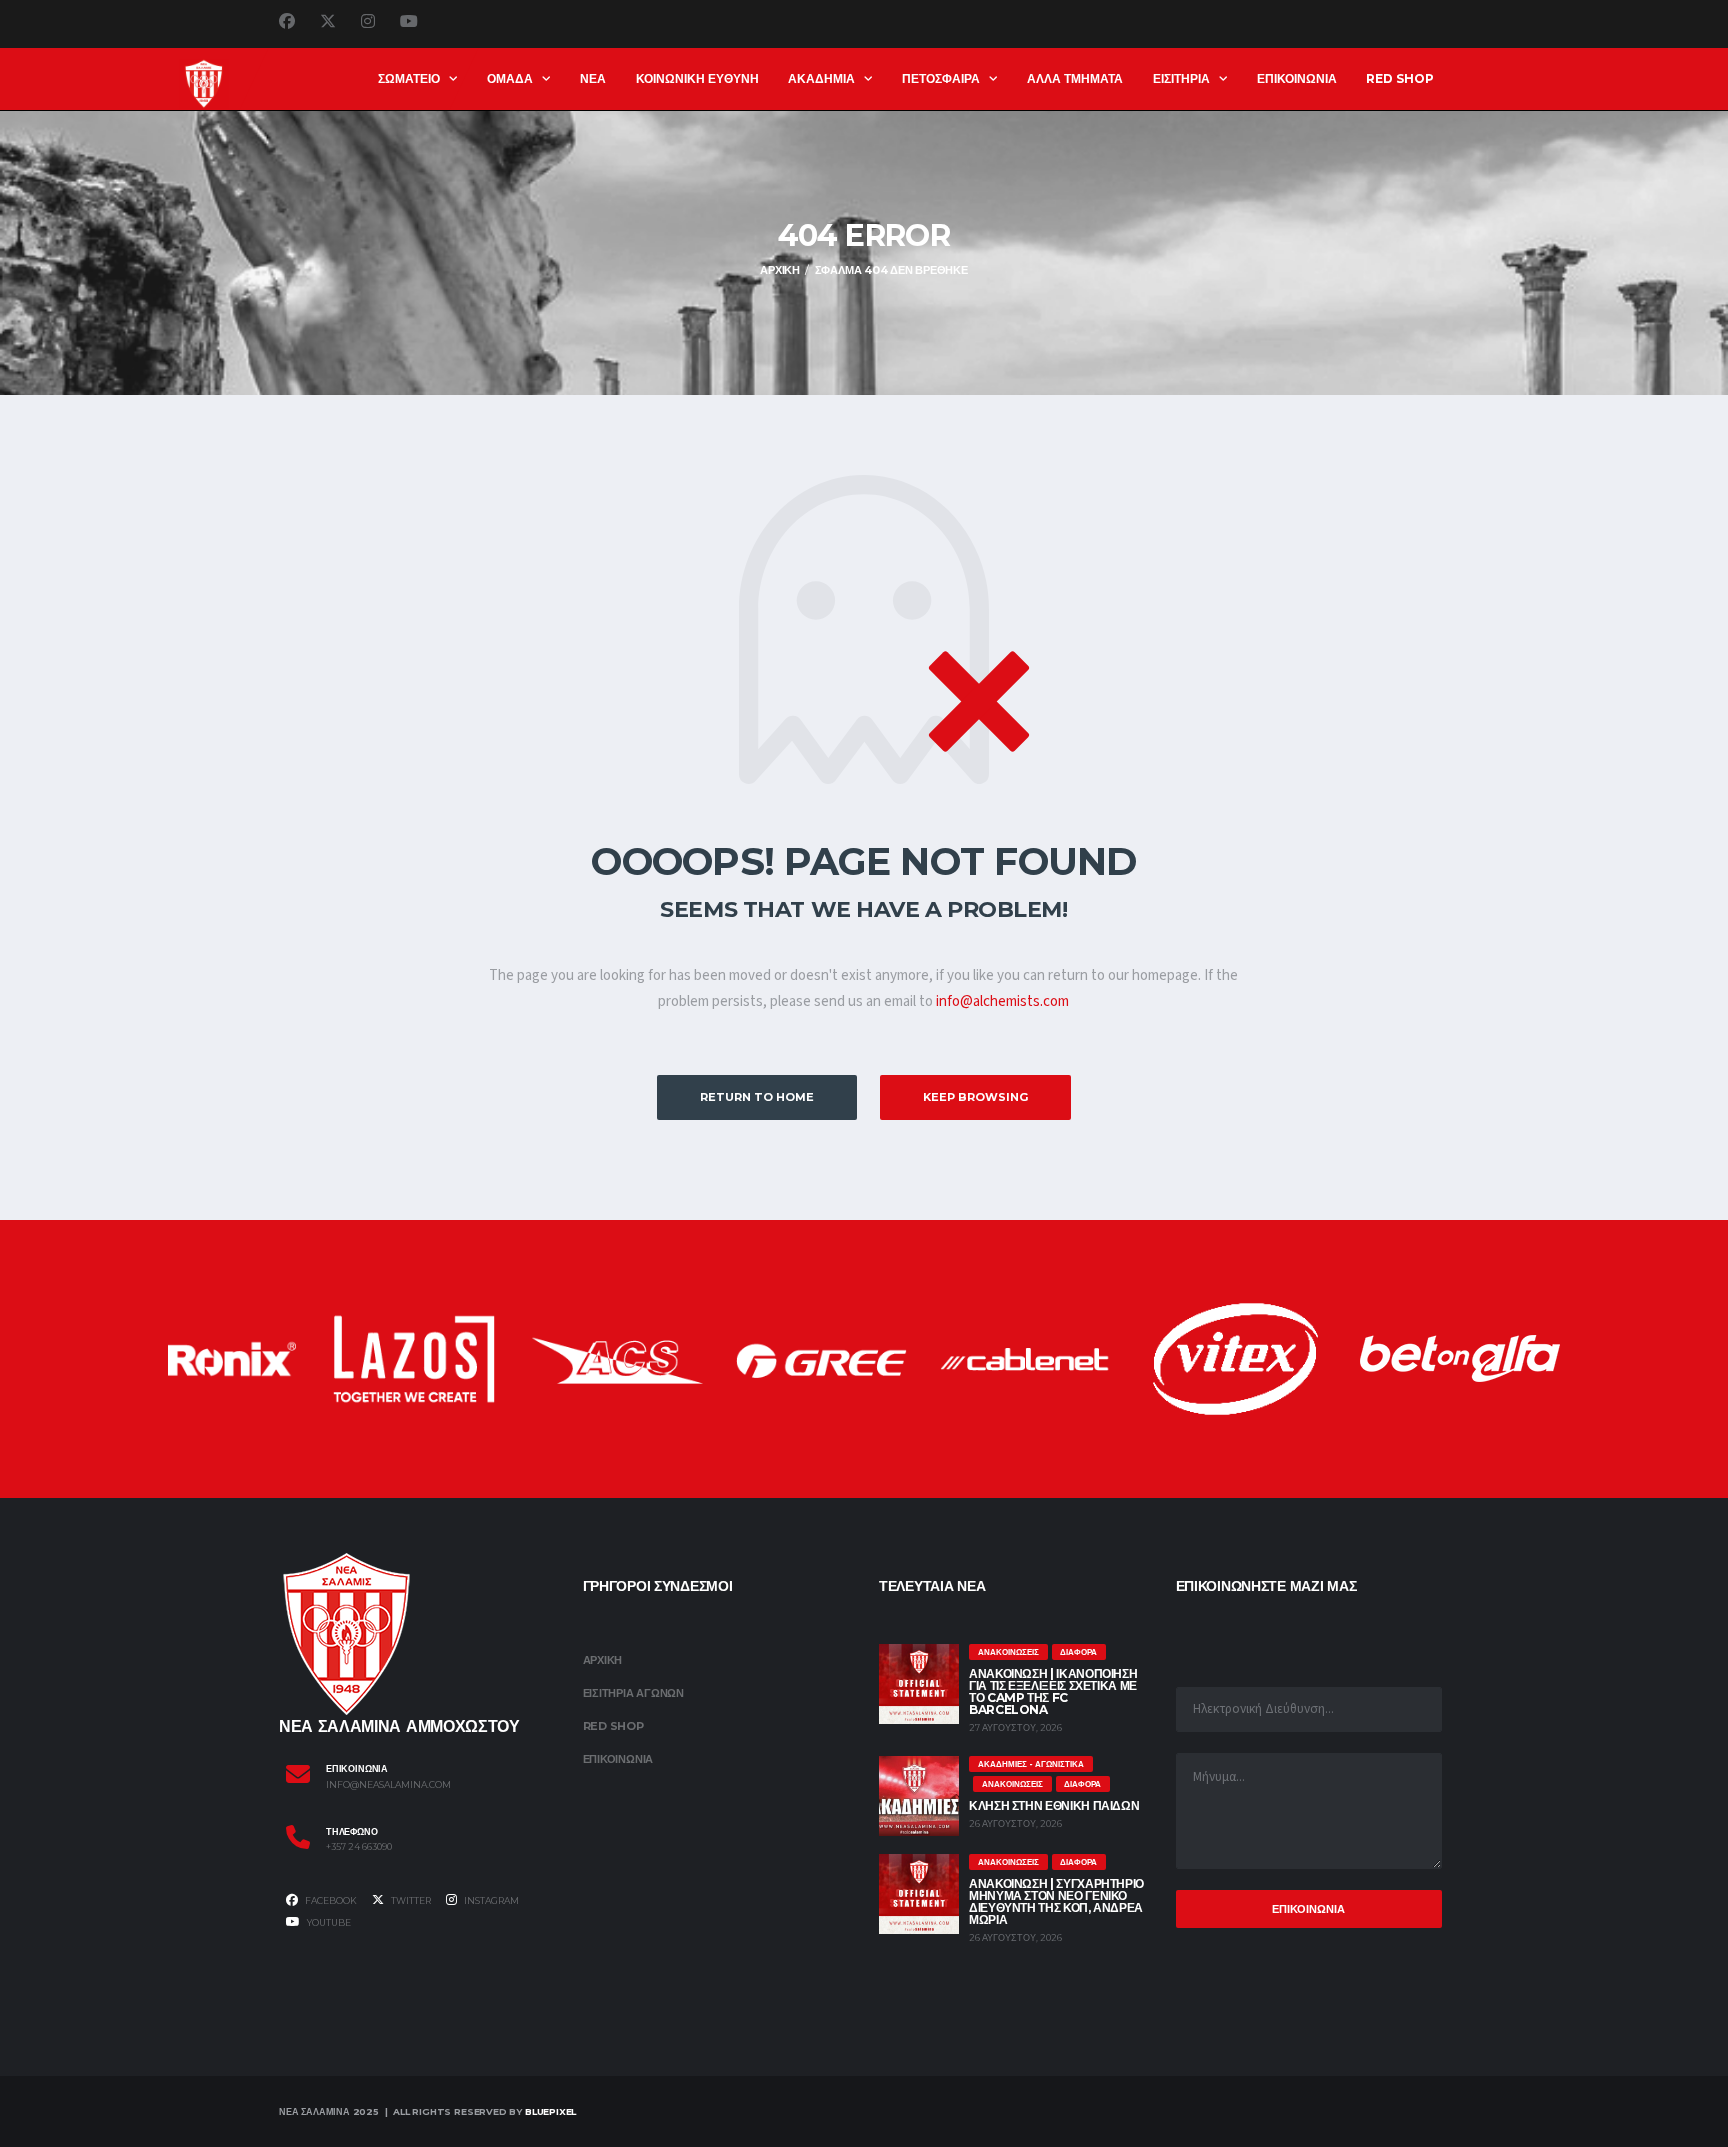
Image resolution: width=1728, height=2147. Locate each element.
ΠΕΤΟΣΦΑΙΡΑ (941, 78)
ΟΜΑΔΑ (510, 78)
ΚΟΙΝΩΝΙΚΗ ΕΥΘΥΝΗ (697, 78)
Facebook (330, 1900)
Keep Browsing (975, 1097)
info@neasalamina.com (388, 1785)
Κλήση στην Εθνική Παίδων (1054, 1805)
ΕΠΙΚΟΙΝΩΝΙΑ (1297, 78)
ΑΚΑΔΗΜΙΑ (821, 78)
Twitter (410, 1900)
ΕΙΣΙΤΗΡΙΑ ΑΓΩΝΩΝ (633, 1693)
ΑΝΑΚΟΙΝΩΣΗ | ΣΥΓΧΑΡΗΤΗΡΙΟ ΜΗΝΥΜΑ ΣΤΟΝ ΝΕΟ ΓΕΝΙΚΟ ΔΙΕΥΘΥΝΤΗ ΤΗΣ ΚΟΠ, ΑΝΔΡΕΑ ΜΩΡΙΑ (1056, 1901)
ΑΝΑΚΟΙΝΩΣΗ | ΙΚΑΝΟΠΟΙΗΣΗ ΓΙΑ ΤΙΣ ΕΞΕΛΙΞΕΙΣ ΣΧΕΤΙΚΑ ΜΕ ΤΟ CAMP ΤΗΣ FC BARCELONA (1053, 1691)
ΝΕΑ (593, 78)
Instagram (490, 1900)
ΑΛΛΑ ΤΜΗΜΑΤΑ (1075, 78)
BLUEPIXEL (550, 2111)
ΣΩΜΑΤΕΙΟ (409, 78)
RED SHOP (1400, 78)
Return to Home (757, 1097)
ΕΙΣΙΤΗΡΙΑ (1181, 78)
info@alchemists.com (1002, 1001)
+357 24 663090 (359, 1847)
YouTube (328, 1922)
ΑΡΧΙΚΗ (603, 1660)
